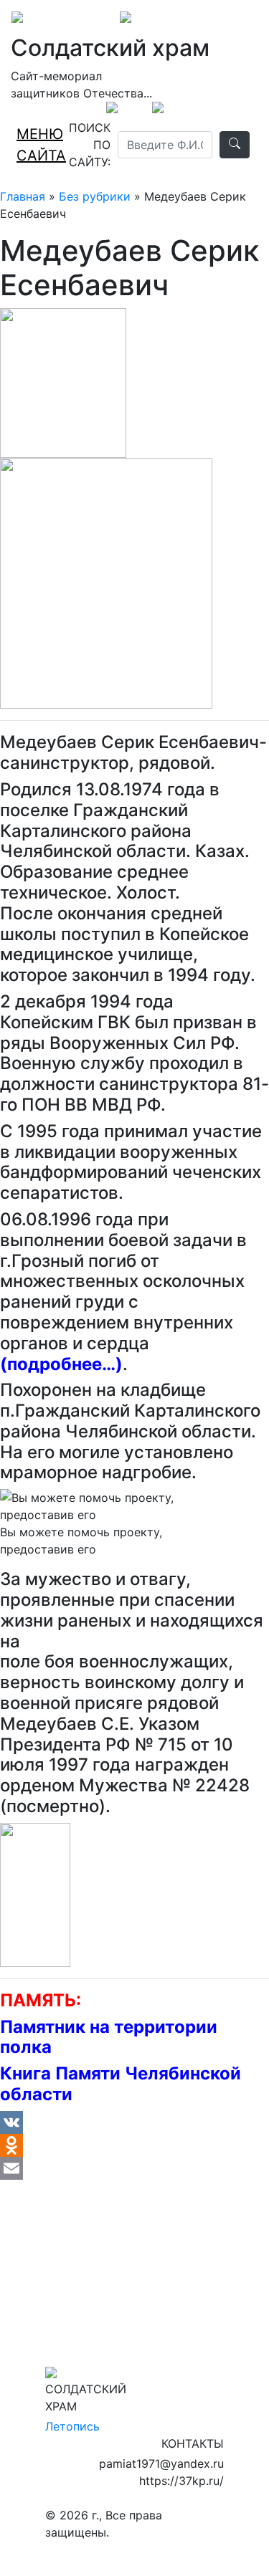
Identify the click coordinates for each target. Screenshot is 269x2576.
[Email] (134, 2168)
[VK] (134, 2122)
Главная (23, 196)
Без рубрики (95, 196)
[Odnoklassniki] (134, 2145)
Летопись (72, 2426)
